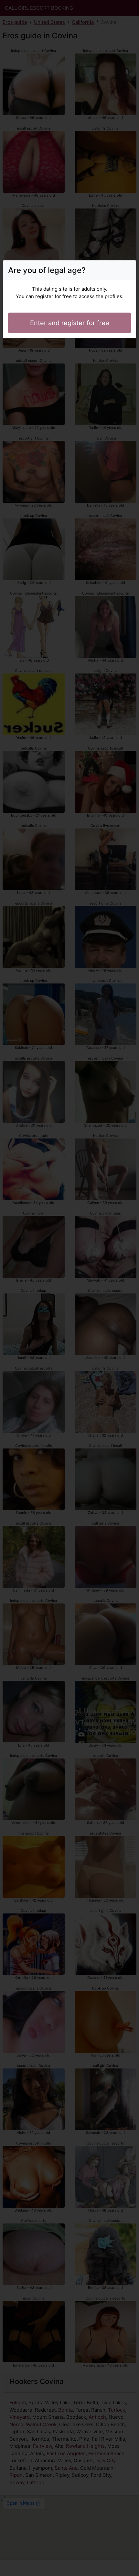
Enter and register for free (70, 323)
